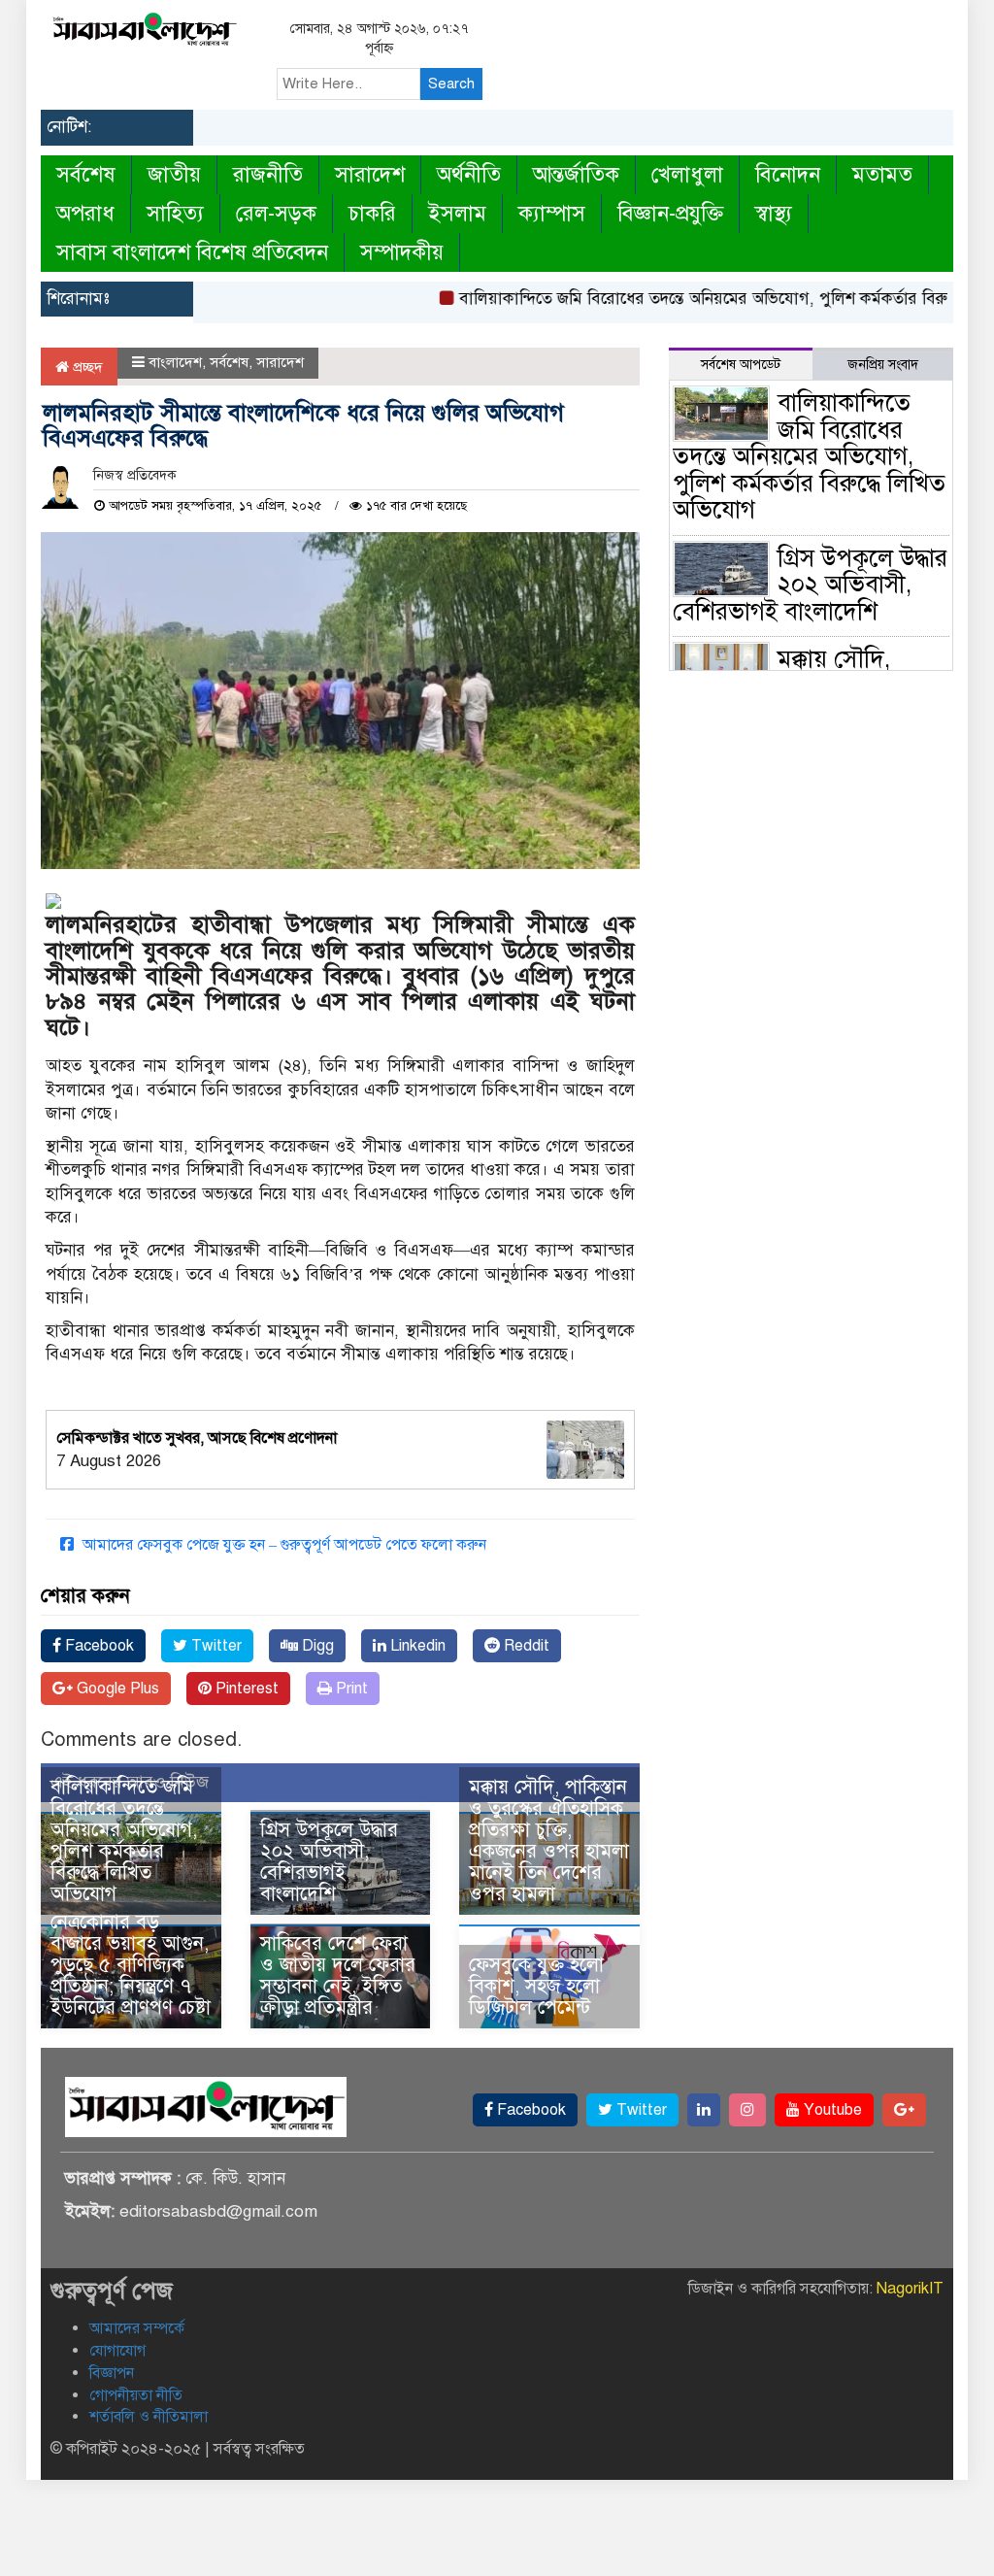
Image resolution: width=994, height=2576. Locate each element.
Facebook (98, 1646)
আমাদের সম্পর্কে (137, 2328)
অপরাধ (85, 213)
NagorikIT (910, 2289)
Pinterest (245, 1689)
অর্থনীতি (469, 174)
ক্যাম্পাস (552, 213)
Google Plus (116, 1689)
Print (350, 1689)
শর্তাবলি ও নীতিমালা (149, 2417)
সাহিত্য (175, 213)
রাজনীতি (268, 174)
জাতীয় (174, 174)
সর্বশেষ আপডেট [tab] (741, 365)
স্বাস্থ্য (774, 213)
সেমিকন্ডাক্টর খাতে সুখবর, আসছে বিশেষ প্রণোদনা (197, 1438)
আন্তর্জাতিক (576, 174)
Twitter (215, 1646)
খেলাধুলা (687, 174)
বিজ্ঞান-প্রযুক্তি (670, 213)
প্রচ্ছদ (86, 367)
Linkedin (416, 1646)
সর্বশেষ (86, 174)
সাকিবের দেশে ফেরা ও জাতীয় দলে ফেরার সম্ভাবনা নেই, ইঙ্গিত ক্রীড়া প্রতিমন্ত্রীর (338, 1975)
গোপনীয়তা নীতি (136, 2395)
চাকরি (372, 213)
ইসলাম (457, 213)
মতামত (882, 174)
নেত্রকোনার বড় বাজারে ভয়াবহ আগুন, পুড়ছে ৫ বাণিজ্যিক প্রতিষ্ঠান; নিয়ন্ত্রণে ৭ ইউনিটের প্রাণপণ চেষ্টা (131, 1965)
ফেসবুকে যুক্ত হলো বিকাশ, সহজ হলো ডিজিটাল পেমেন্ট (536, 1986)
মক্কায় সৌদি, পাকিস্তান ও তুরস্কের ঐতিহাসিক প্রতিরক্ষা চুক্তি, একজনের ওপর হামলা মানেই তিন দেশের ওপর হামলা (549, 1840)
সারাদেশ (370, 174)
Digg (316, 1646)
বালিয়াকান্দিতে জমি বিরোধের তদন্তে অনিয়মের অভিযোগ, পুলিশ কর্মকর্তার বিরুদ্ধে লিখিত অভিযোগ (124, 1840)
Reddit (525, 1646)
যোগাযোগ (117, 2351)
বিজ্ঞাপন (112, 2373)
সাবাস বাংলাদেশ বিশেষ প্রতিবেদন (192, 252)
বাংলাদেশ (175, 362)
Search (451, 84)
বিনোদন (788, 174)
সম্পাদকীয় (402, 252)
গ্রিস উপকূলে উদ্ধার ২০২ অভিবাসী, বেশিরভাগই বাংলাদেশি (329, 1862)
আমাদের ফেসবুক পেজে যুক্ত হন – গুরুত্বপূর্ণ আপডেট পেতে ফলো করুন (282, 1545)
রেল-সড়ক (276, 213)
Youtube (831, 2110)
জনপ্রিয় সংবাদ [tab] (883, 365)
